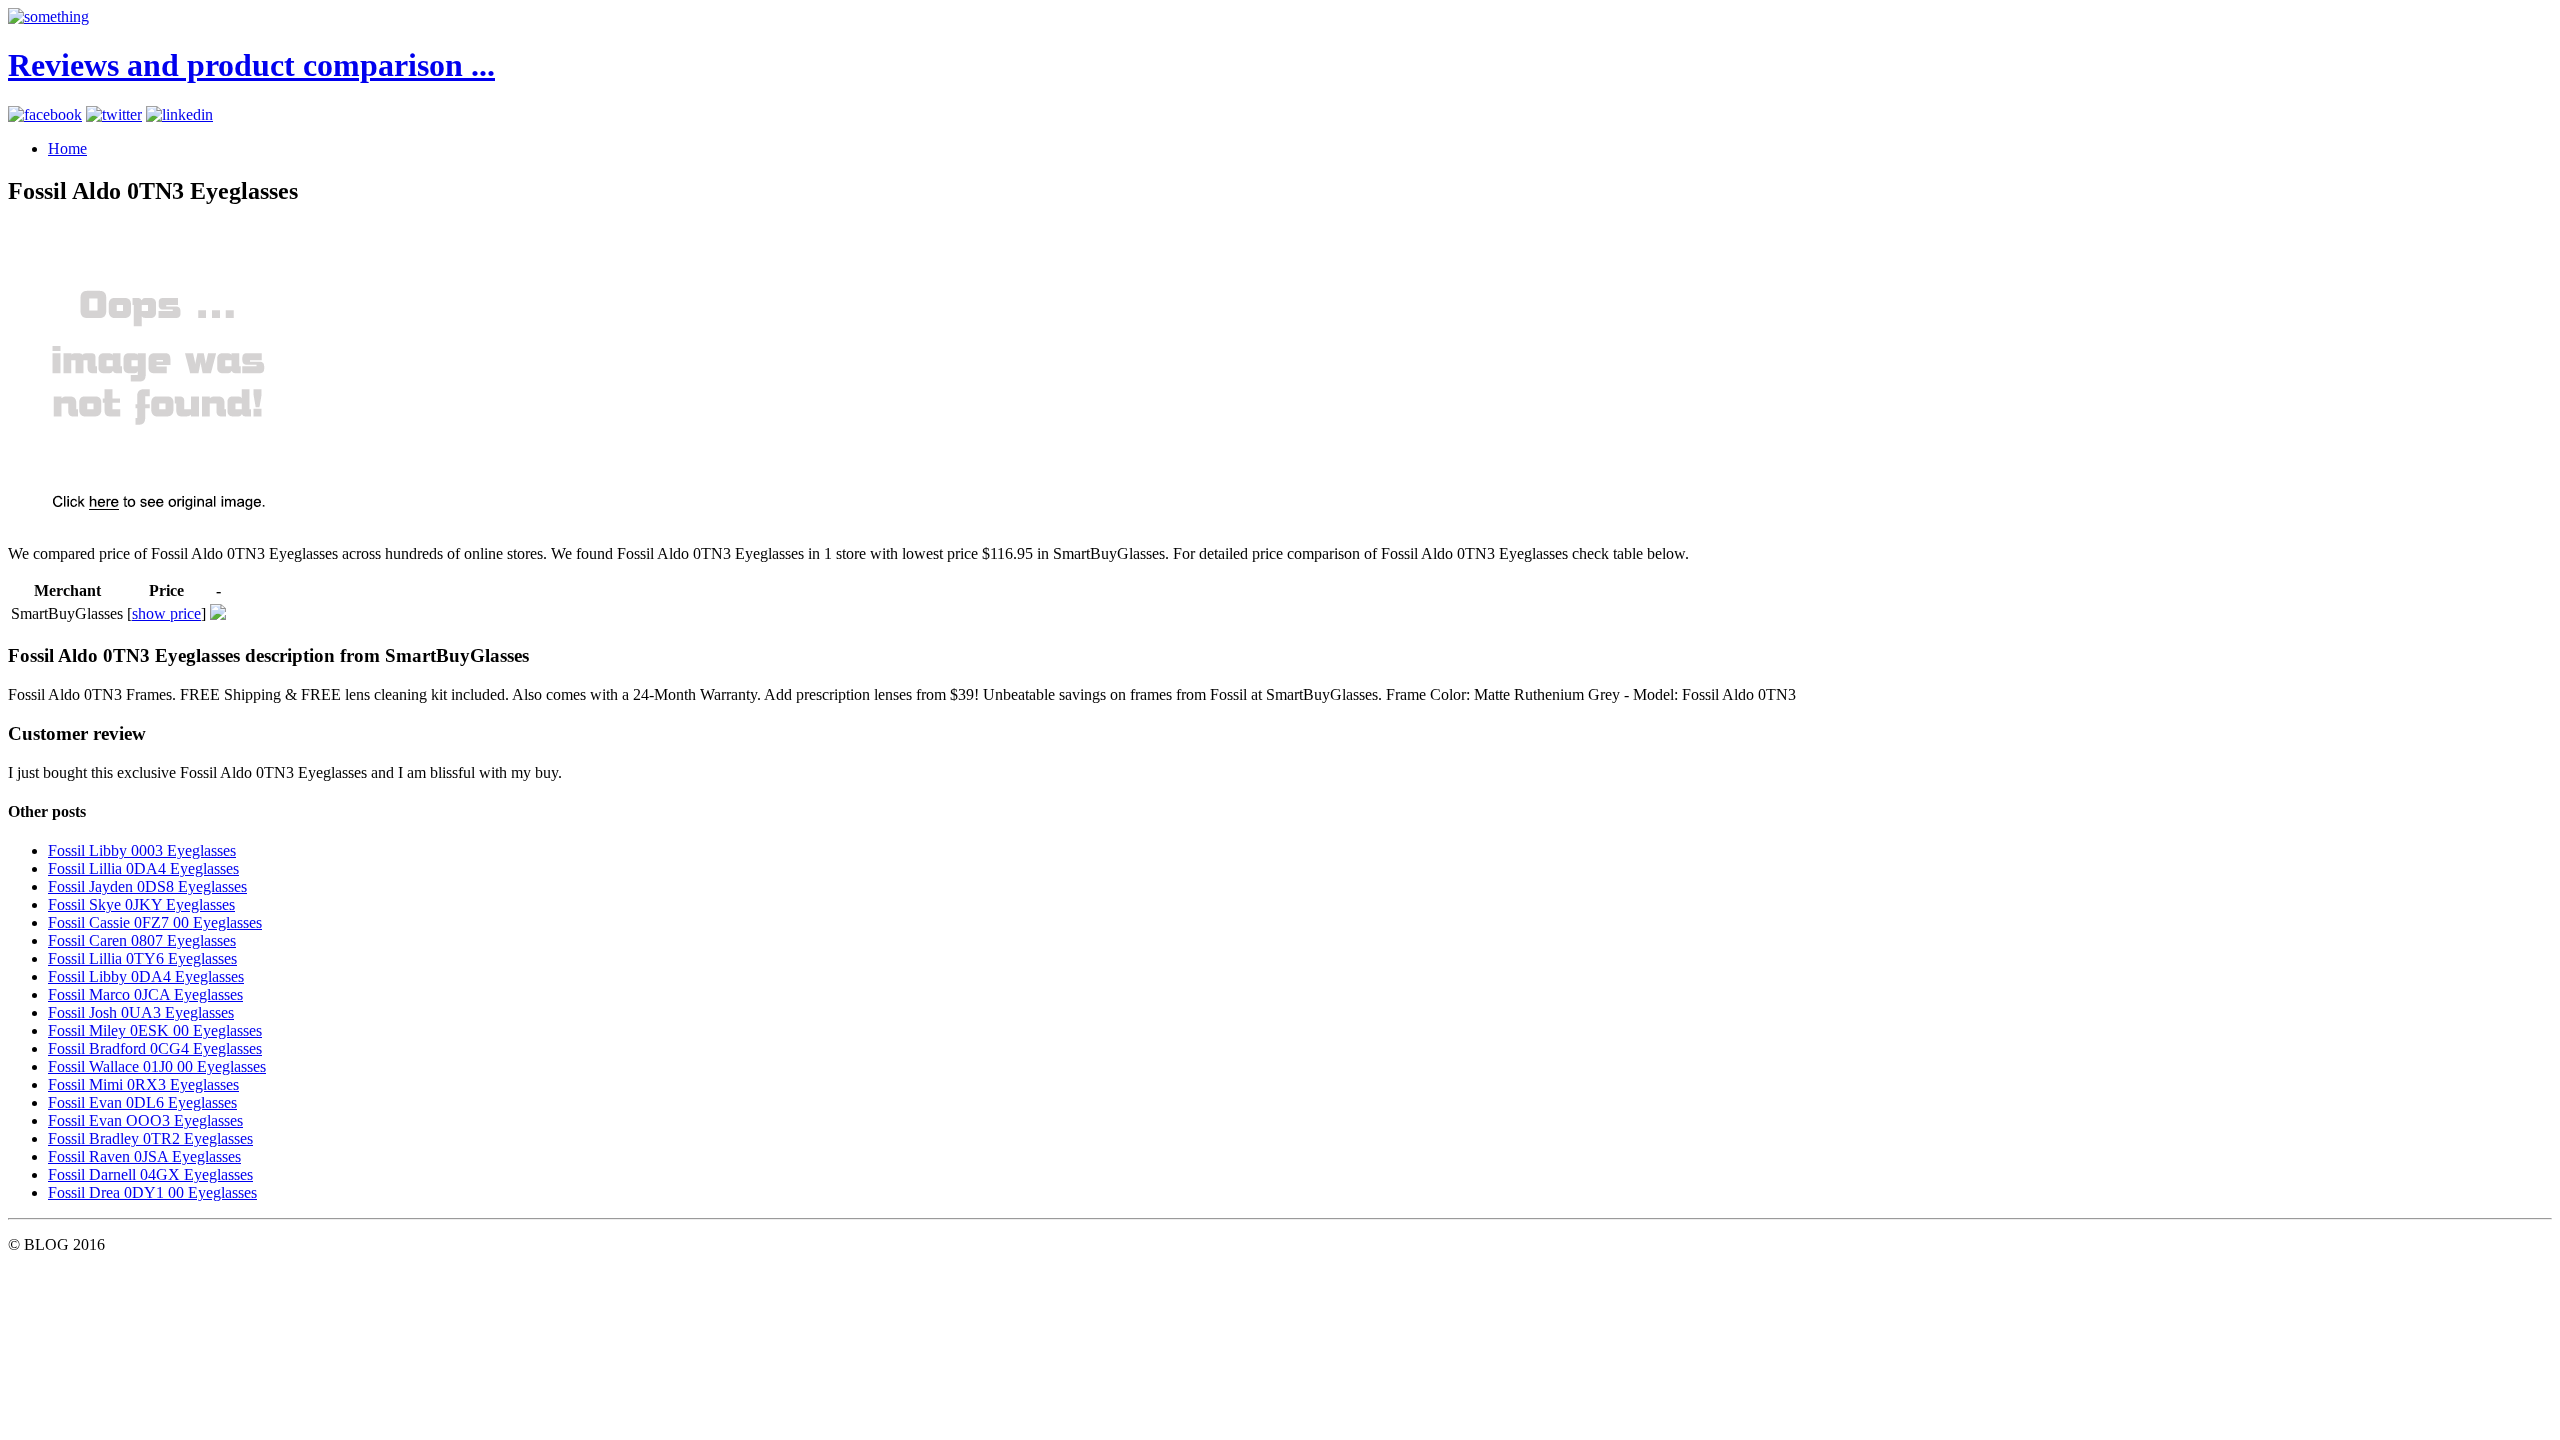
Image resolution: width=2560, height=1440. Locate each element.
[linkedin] (179, 114)
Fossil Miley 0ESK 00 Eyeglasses (155, 1030)
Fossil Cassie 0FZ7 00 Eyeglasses (155, 922)
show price (166, 613)
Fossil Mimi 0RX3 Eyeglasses (143, 1084)
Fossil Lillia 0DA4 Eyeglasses (143, 868)
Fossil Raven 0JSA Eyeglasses (144, 1156)
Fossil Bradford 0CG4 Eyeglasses (155, 1048)
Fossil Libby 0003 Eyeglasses (142, 850)
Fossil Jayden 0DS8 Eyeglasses (147, 886)
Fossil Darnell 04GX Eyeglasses (150, 1174)
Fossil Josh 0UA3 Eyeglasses (141, 1012)
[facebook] (45, 114)
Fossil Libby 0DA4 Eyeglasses (146, 976)
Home (67, 148)
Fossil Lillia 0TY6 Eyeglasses (142, 958)
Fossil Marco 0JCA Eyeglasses (145, 994)
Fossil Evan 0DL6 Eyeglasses (142, 1102)
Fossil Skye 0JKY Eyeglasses (141, 904)
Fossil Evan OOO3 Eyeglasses (145, 1120)
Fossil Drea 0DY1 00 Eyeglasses (152, 1192)
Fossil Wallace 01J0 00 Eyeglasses (157, 1066)
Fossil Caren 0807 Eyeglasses (142, 940)
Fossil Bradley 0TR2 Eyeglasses (150, 1138)
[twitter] (114, 114)
